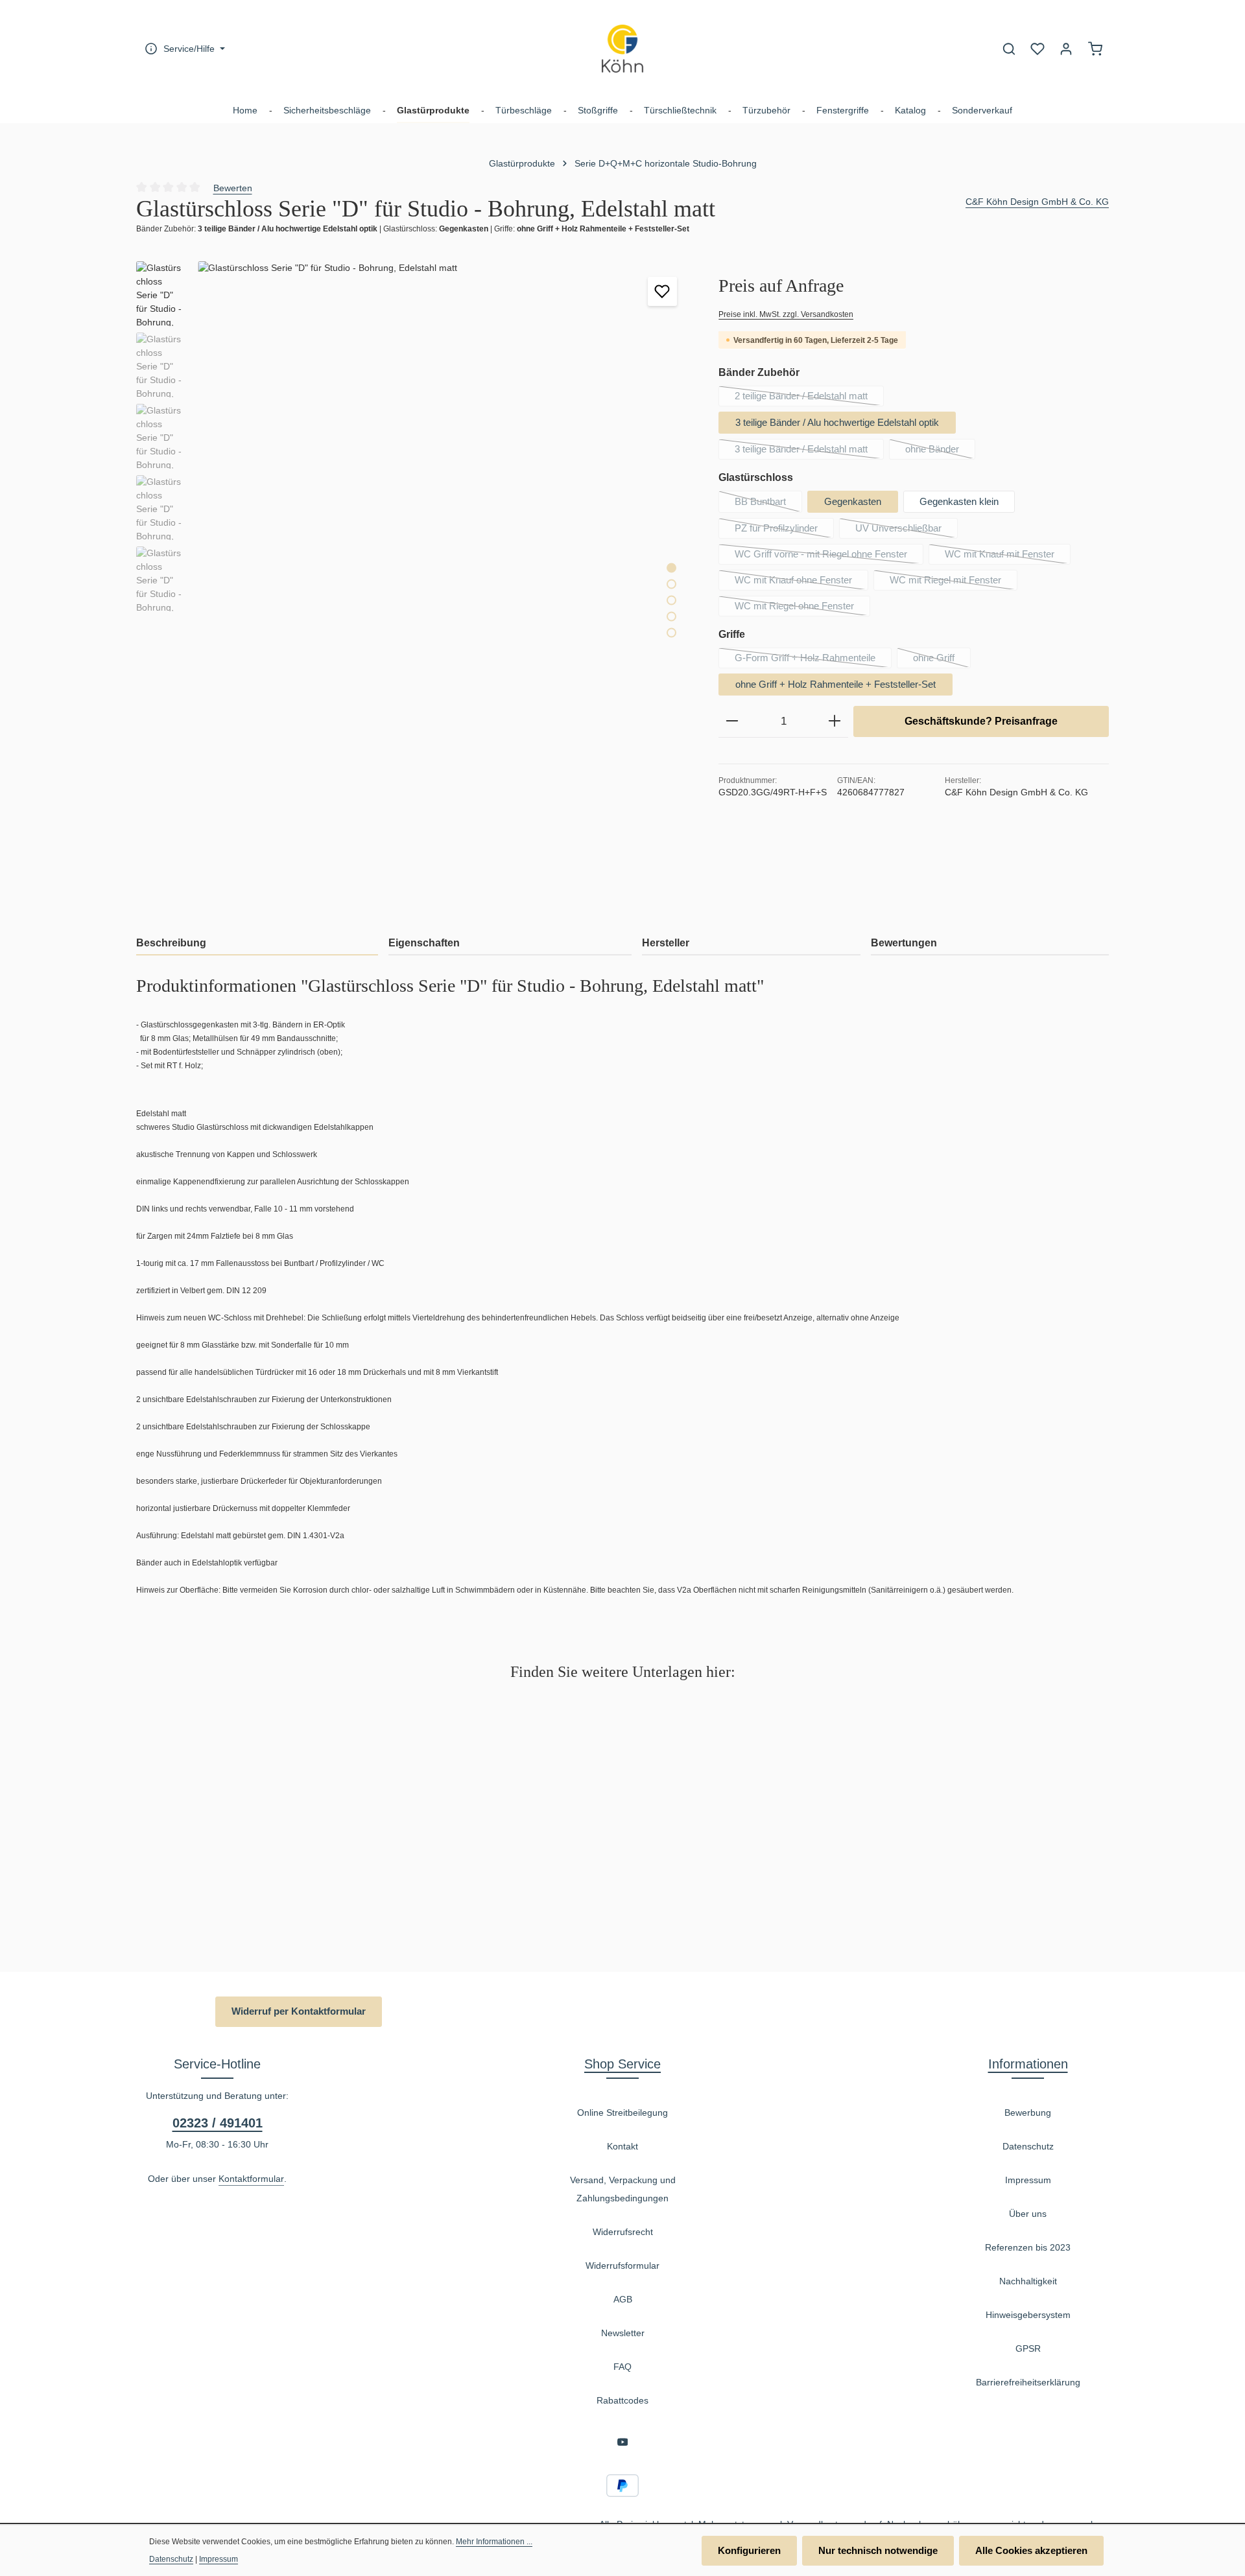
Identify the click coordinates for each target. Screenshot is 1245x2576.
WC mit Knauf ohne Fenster (801, 582)
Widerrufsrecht (623, 2232)
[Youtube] (623, 2444)
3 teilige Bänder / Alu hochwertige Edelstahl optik (837, 422)
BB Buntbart (768, 504)
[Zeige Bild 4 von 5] (671, 617)
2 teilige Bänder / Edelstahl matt (809, 398)
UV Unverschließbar (907, 530)
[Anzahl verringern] (732, 721)
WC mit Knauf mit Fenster (1008, 556)
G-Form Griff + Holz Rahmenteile (813, 660)
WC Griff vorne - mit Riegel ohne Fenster (829, 556)
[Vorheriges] (615, 899)
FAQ (622, 2367)
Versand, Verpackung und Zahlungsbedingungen (623, 2189)
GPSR (1028, 2348)
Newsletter (623, 2333)
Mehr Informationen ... (494, 2542)
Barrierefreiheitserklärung (1028, 2382)
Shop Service (622, 2064)
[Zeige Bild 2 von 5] (671, 584)
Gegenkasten (853, 501)
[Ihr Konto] (1066, 49)
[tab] (257, 944)
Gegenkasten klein (959, 501)
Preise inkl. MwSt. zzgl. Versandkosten (786, 314)
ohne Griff (942, 660)
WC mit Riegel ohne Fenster (802, 608)
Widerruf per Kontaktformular (299, 2011)
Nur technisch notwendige (878, 2550)
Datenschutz (1028, 2146)
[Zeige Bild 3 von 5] (671, 601)
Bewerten (233, 188)
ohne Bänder (940, 451)
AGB (623, 2299)
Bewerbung (1028, 2113)
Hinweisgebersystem (1028, 2315)
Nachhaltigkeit (1028, 2281)
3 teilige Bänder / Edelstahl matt (809, 451)
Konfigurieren (749, 2550)
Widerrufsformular (622, 2266)
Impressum (1028, 2180)
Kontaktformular (251, 2179)
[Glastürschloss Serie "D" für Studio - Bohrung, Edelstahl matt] (445, 590)
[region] (414, 590)
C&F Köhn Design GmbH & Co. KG (1037, 202)
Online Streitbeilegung (622, 2113)
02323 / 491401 (218, 2123)
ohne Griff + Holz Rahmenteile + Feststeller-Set (836, 684)
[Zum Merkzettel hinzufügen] (662, 291)
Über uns (1028, 2214)
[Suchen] (1009, 49)
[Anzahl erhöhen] (835, 721)
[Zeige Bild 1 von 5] (671, 568)
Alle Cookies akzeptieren (1031, 2550)
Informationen (1028, 2064)
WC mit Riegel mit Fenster (954, 582)
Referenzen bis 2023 (1028, 2247)
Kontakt (622, 2146)
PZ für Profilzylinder (784, 530)
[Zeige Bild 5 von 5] (671, 633)
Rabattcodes (622, 2400)
